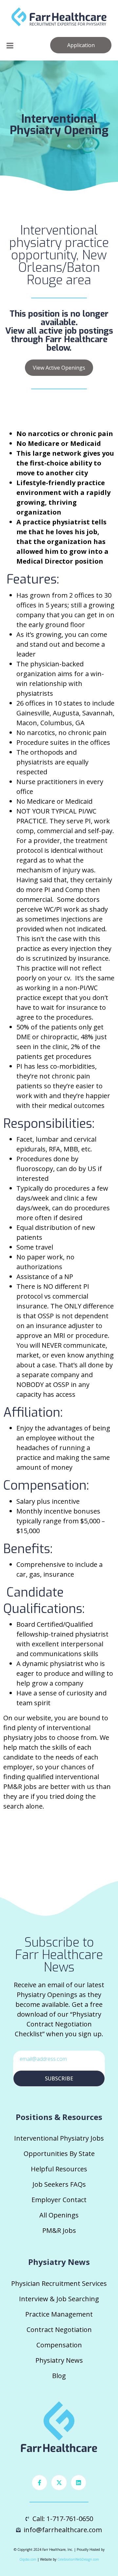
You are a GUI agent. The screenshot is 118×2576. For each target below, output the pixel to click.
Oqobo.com (28, 2559)
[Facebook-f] (40, 2483)
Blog (59, 2376)
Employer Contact (59, 2200)
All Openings (59, 2215)
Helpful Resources (59, 2169)
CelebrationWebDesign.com (78, 2559)
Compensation (59, 2345)
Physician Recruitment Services (59, 2283)
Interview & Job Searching (59, 2299)
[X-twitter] (59, 2483)
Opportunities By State (59, 2154)
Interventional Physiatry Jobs (59, 2138)
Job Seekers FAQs (59, 2184)
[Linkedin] (79, 2483)
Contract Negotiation (59, 2330)
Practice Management (59, 2314)
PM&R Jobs (59, 2230)
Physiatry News (59, 2360)
